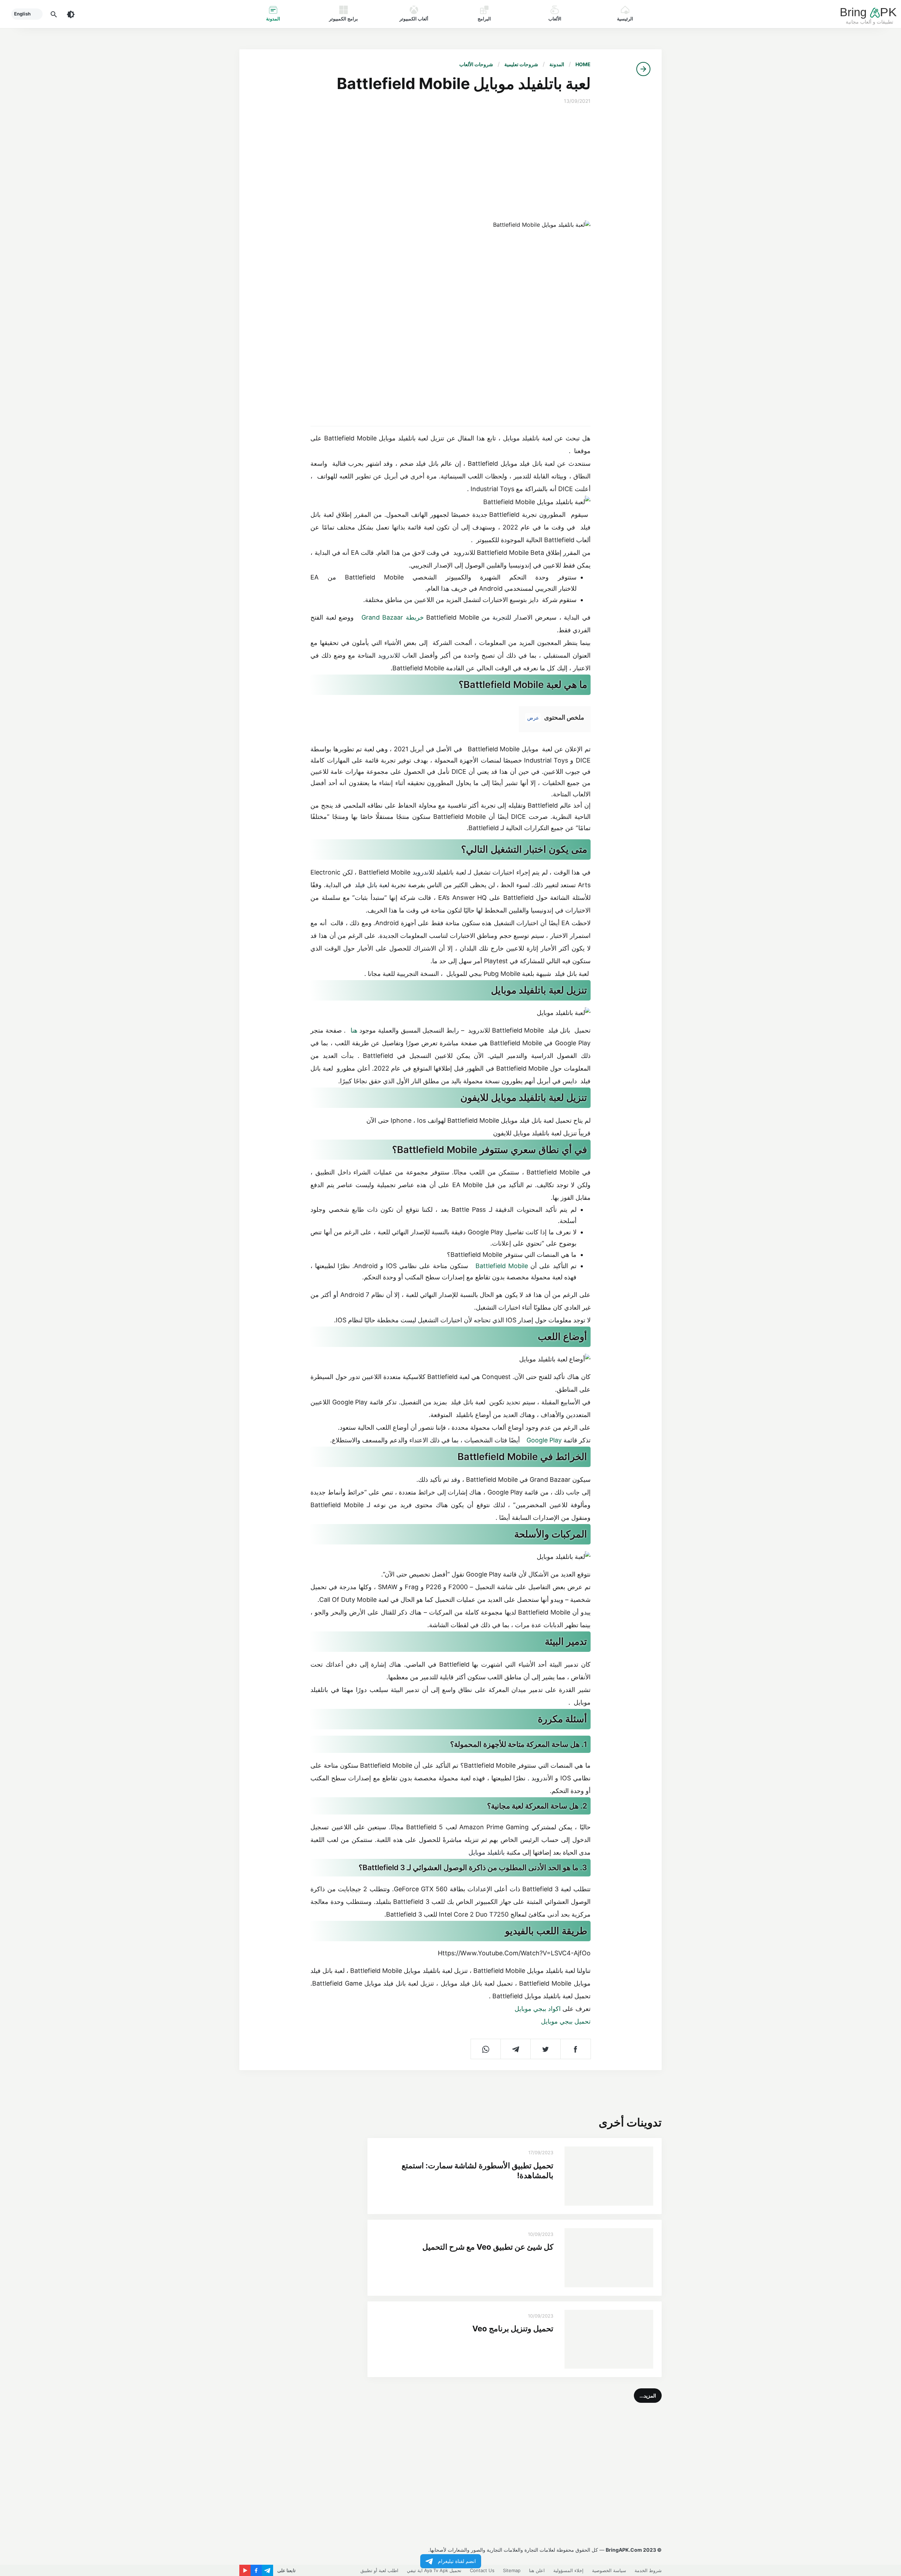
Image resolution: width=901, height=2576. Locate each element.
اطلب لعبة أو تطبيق (379, 2570)
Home (583, 64)
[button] (648, 2396)
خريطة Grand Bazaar (393, 617)
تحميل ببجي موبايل (565, 2021)
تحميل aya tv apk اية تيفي (434, 2570)
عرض (533, 718)
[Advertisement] (451, 163)
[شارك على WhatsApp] (486, 2049)
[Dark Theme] (71, 14)
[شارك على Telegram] (516, 2049)
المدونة (557, 64)
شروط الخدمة (648, 2570)
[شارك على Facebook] (576, 2049)
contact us (482, 2570)
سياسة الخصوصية (609, 2570)
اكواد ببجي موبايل (537, 2009)
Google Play (545, 1440)
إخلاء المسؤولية (568, 2570)
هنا (354, 1030)
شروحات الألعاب (476, 64)
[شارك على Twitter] (546, 2049)
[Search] (54, 14)
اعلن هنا (537, 2570)
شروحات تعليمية (521, 64)
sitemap (512, 2570)
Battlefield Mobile (502, 1266)
